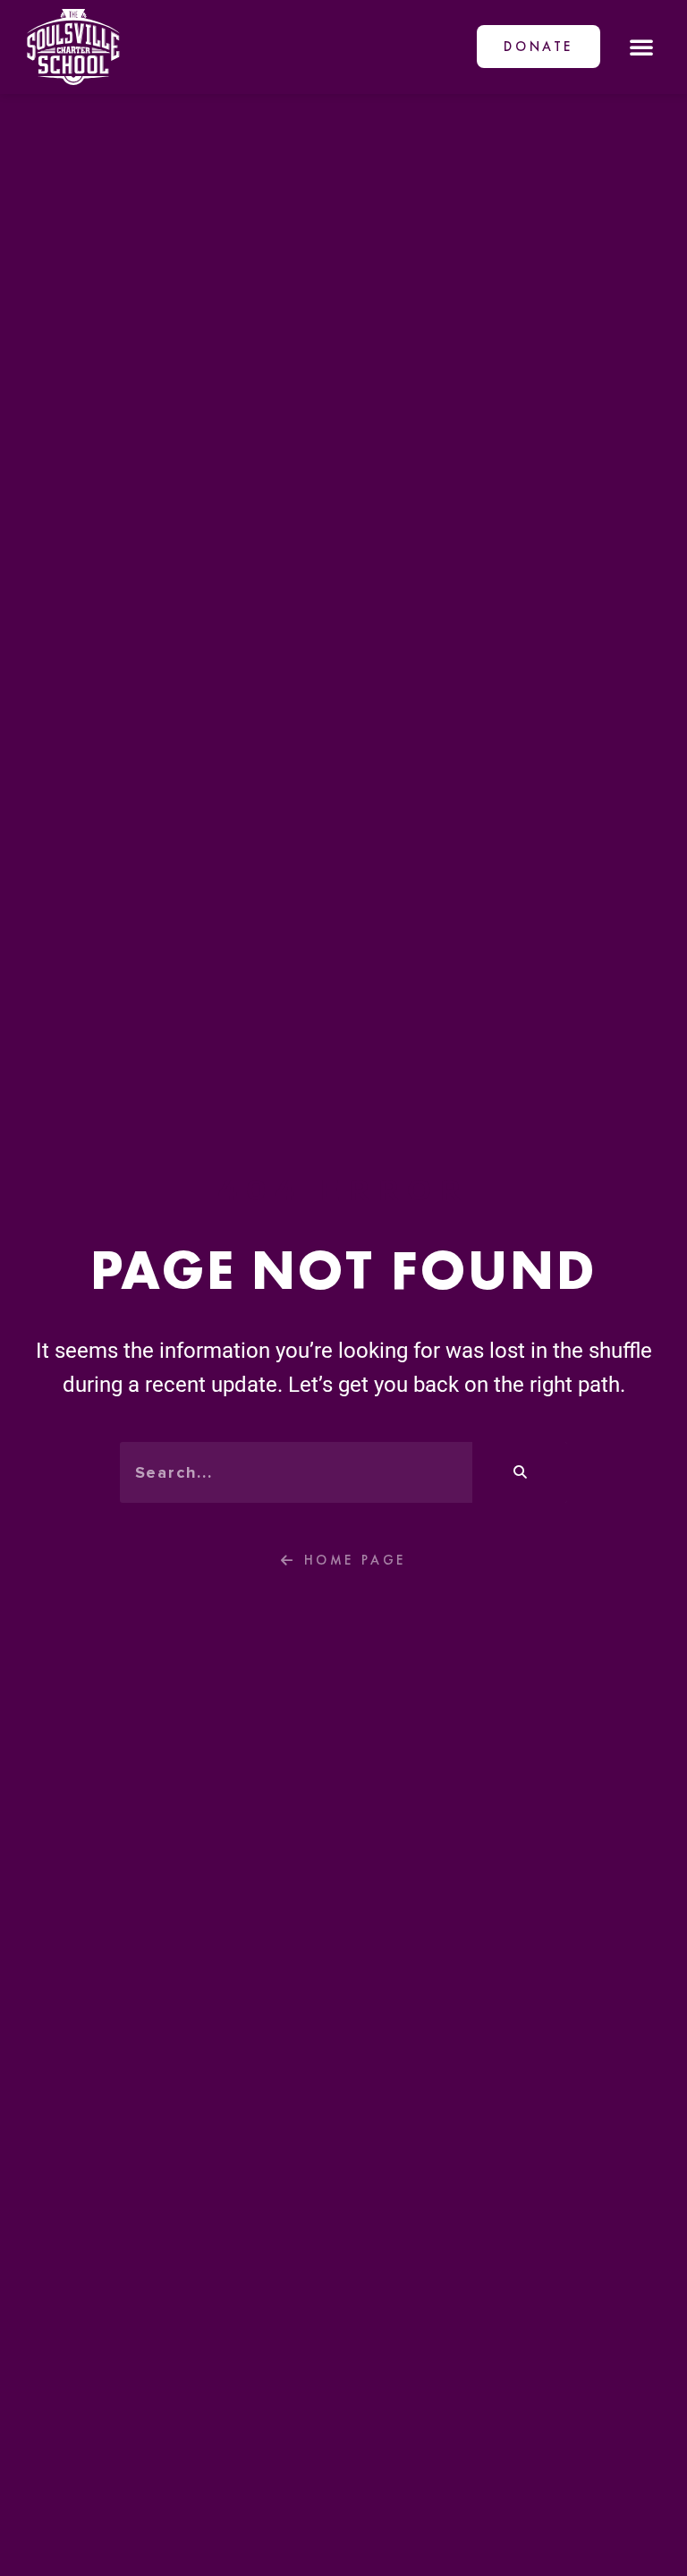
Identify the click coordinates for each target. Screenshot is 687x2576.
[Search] (520, 1472)
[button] (641, 47)
